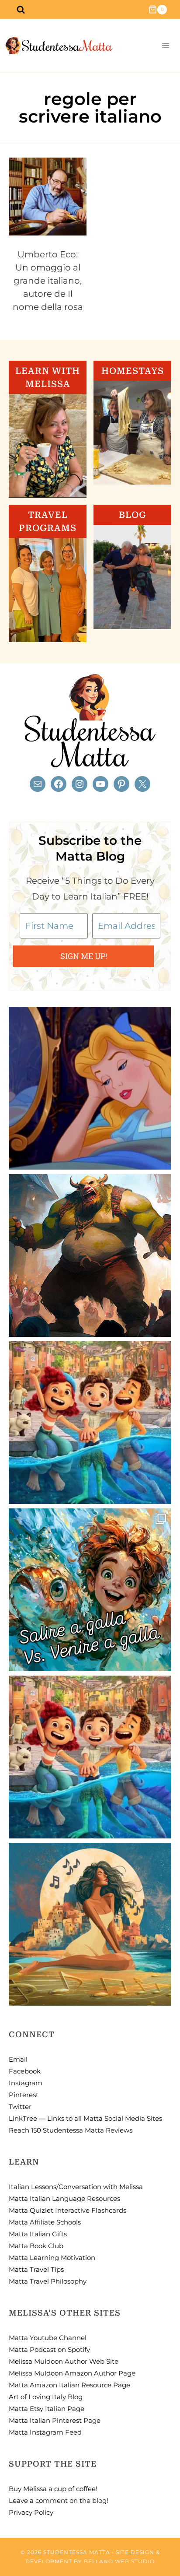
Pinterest (24, 2095)
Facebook (25, 2071)
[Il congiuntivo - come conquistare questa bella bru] (90, 1255)
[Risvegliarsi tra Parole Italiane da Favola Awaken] (90, 1088)
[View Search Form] (21, 10)
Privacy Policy (31, 2512)
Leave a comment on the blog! (59, 2500)
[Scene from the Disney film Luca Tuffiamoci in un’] (90, 1423)
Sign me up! (84, 956)
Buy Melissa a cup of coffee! (53, 2489)
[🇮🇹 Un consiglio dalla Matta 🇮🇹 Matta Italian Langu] (90, 1590)
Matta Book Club (36, 2246)
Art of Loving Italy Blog (46, 2397)
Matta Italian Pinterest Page (55, 2420)
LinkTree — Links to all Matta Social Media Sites (85, 2118)
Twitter (20, 2107)
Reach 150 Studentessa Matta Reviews (71, 2130)
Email (18, 2059)
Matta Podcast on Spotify (49, 2349)
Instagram (26, 2083)
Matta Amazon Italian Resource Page (69, 2385)
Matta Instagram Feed (45, 2432)
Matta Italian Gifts (38, 2234)
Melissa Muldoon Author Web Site (64, 2361)
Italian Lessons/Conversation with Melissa (76, 2187)
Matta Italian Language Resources (64, 2198)
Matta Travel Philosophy (48, 2281)
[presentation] (48, 197)
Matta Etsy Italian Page (47, 2409)
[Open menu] (165, 46)
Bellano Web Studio (119, 2561)
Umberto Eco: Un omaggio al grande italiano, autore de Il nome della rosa (48, 281)
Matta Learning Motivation (52, 2258)
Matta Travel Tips (36, 2269)
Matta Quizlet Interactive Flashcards (67, 2210)
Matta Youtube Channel (48, 2338)
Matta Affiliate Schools (45, 2222)
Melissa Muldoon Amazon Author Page (72, 2373)
